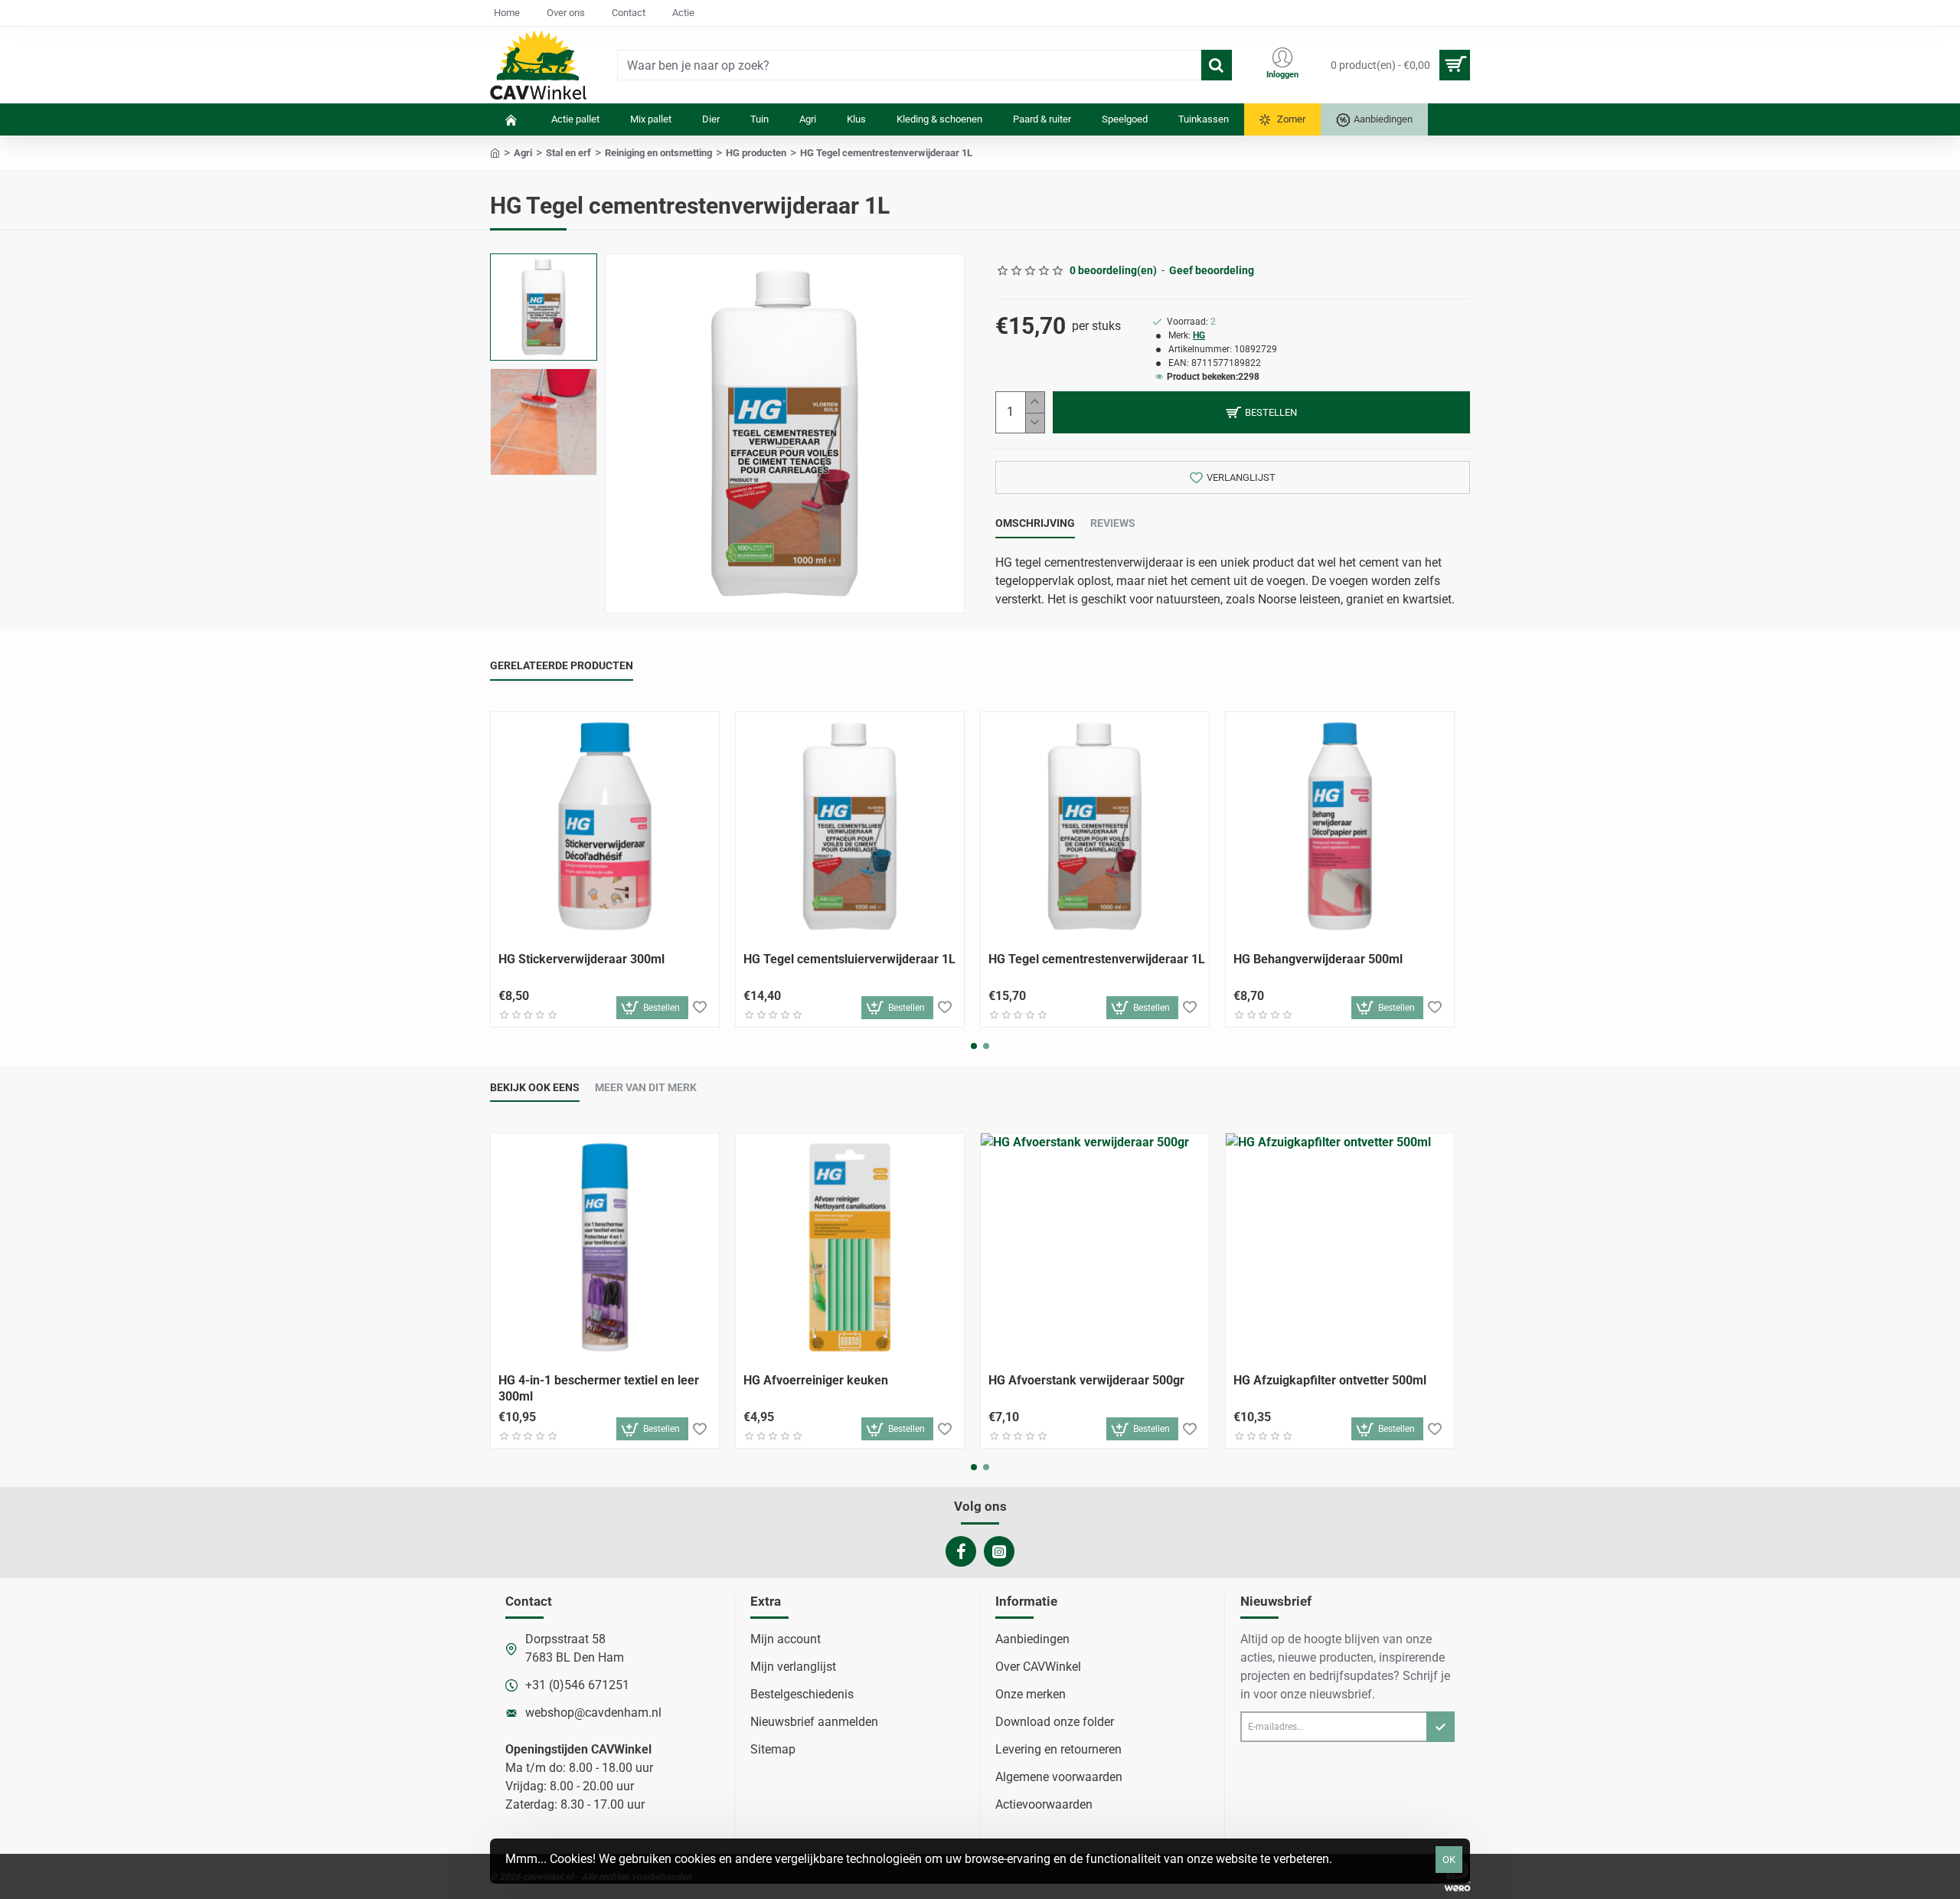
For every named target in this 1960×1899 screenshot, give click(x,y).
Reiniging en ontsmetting (658, 153)
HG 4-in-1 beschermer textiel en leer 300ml (599, 1388)
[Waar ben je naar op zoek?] (1217, 65)
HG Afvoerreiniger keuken (816, 1380)
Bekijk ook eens (535, 1087)
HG (1199, 335)
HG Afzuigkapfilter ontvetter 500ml (1330, 1380)
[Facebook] (961, 1551)
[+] (1035, 402)
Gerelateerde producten (562, 665)
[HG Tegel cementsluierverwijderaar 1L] (850, 826)
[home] (495, 152)
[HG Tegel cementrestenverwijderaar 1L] (1095, 826)
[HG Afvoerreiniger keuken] (850, 1247)
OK (1449, 1860)
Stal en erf (568, 153)
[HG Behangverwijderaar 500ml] (1340, 826)
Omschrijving (1035, 523)
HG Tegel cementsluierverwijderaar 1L (849, 959)
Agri (523, 153)
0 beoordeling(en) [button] (1113, 270)
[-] (1035, 423)
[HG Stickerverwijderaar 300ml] (605, 826)
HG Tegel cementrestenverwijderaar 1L (1097, 959)
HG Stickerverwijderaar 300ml (581, 959)
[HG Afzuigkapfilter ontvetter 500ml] (1340, 1247)
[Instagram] (999, 1551)
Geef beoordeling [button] (1212, 270)
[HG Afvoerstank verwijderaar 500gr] (1095, 1247)
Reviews (1113, 523)
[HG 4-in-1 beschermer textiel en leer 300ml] (605, 1247)
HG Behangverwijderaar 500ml (1318, 959)
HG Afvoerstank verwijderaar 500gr (1086, 1380)
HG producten (756, 153)
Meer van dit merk (646, 1087)
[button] (547, 269)
